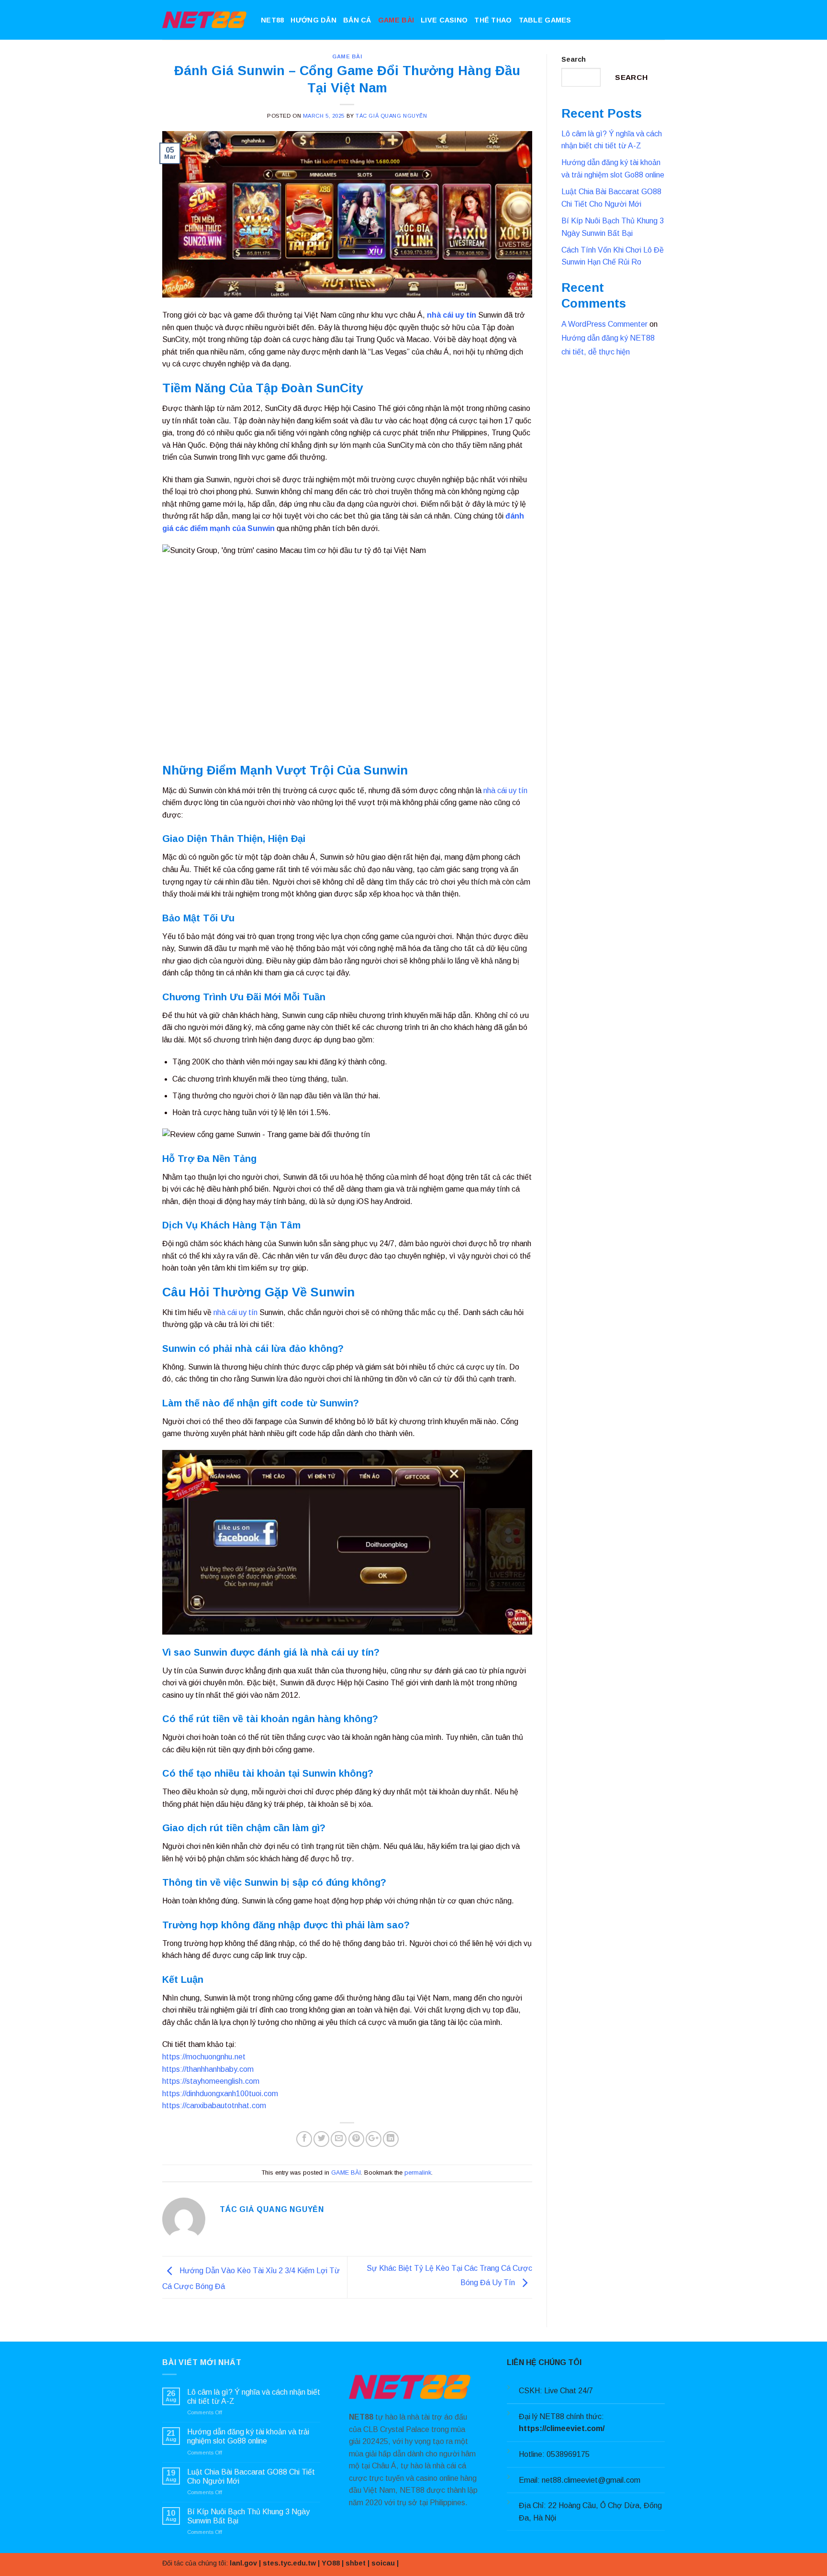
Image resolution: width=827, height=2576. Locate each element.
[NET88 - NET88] (204, 20)
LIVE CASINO (444, 20)
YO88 (331, 2563)
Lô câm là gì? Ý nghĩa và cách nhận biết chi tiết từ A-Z (254, 2397)
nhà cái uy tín (452, 315)
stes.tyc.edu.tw (289, 2563)
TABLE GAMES (545, 20)
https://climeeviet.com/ (562, 2428)
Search (574, 59)
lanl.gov (243, 2563)
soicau (383, 2563)
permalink (418, 2172)
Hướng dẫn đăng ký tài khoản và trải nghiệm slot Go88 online (248, 2436)
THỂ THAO (493, 20)
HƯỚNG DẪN (313, 20)
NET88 (272, 20)
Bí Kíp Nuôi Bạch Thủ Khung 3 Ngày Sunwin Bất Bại (248, 2516)
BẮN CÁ (357, 20)
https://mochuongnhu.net (204, 2057)
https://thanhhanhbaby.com (208, 2069)
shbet (356, 2563)
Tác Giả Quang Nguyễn (391, 116)
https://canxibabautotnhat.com (214, 2106)
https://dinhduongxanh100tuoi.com (220, 2094)
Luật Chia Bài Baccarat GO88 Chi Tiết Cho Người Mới (251, 2476)
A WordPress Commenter (604, 324)
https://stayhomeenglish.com (211, 2081)
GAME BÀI (396, 20)
